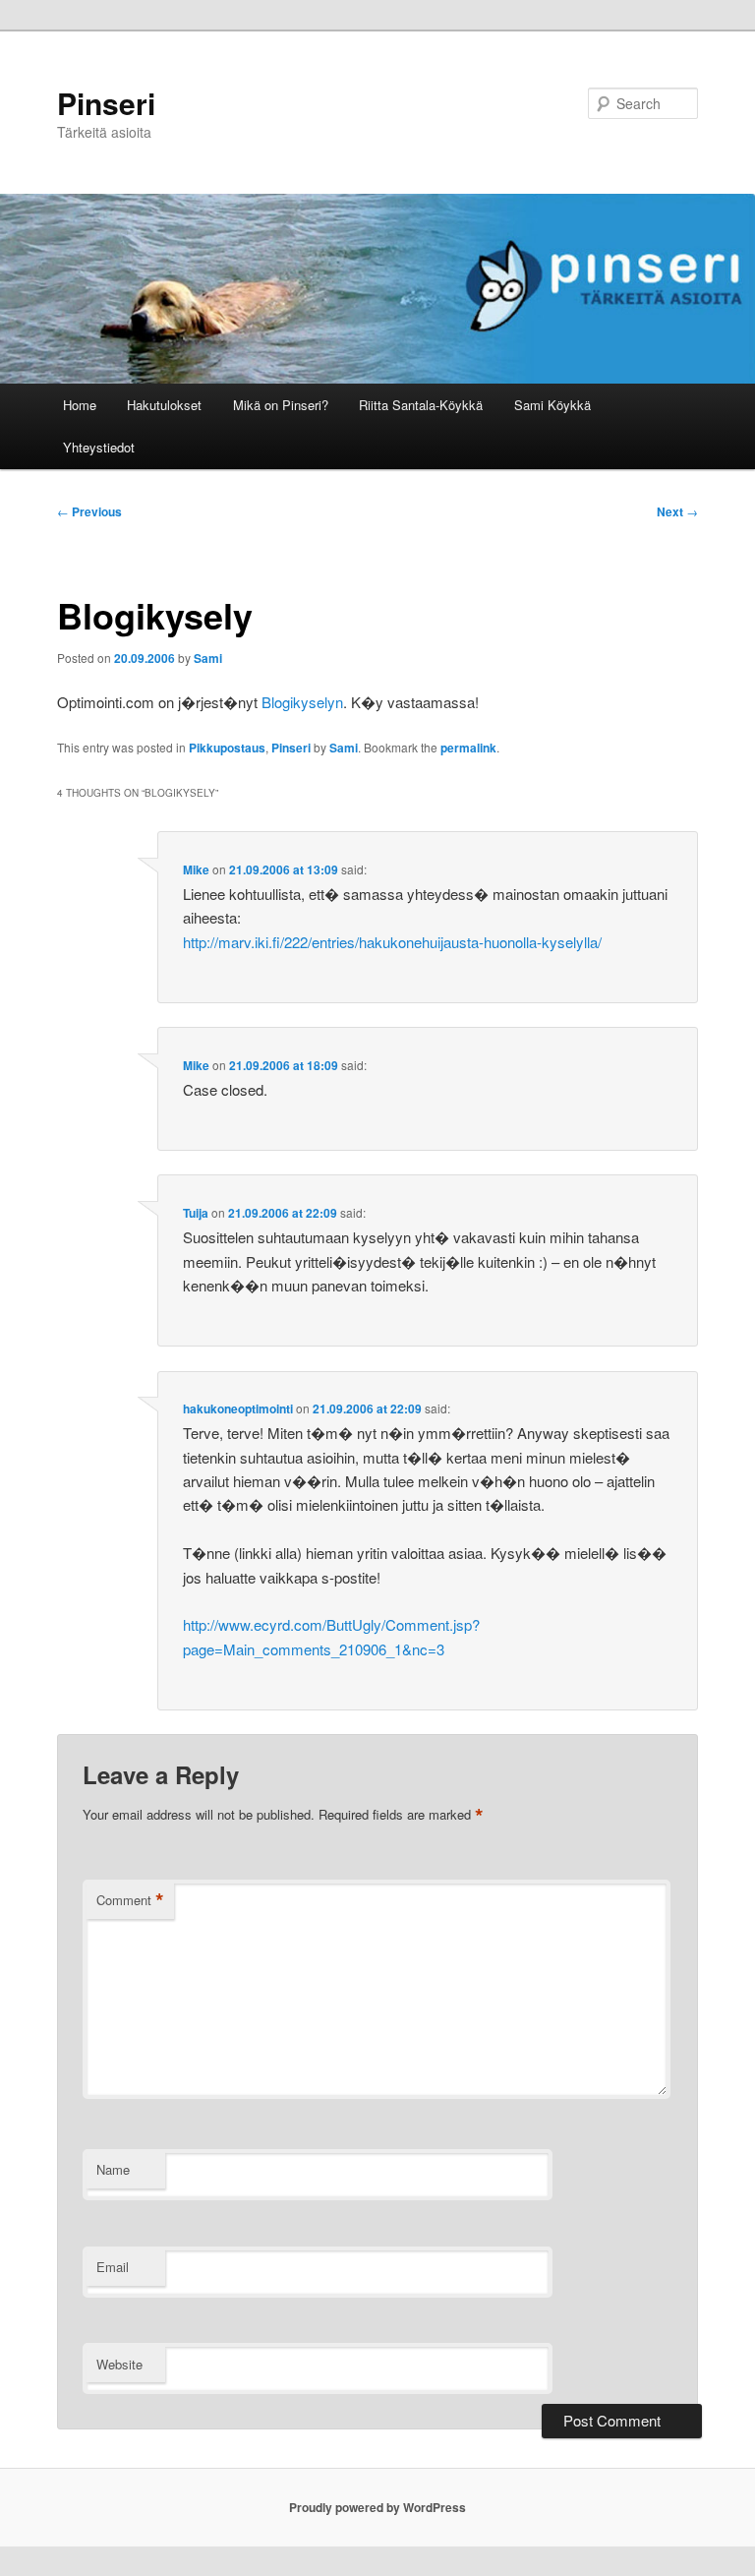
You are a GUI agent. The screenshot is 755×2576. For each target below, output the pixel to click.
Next (677, 511)
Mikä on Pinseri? (281, 405)
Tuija (196, 1213)
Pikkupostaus (227, 748)
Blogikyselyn (302, 702)
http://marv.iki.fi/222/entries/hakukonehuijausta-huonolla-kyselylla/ (392, 942)
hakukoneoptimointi (238, 1408)
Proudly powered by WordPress (377, 2507)
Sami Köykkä (552, 405)
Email (113, 2267)
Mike (196, 869)
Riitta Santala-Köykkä (421, 405)
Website (119, 2364)
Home (80, 405)
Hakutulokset (164, 405)
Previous (89, 511)
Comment (130, 1900)
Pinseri (106, 103)
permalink (468, 748)
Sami (208, 658)
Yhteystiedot (99, 447)
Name (113, 2169)
